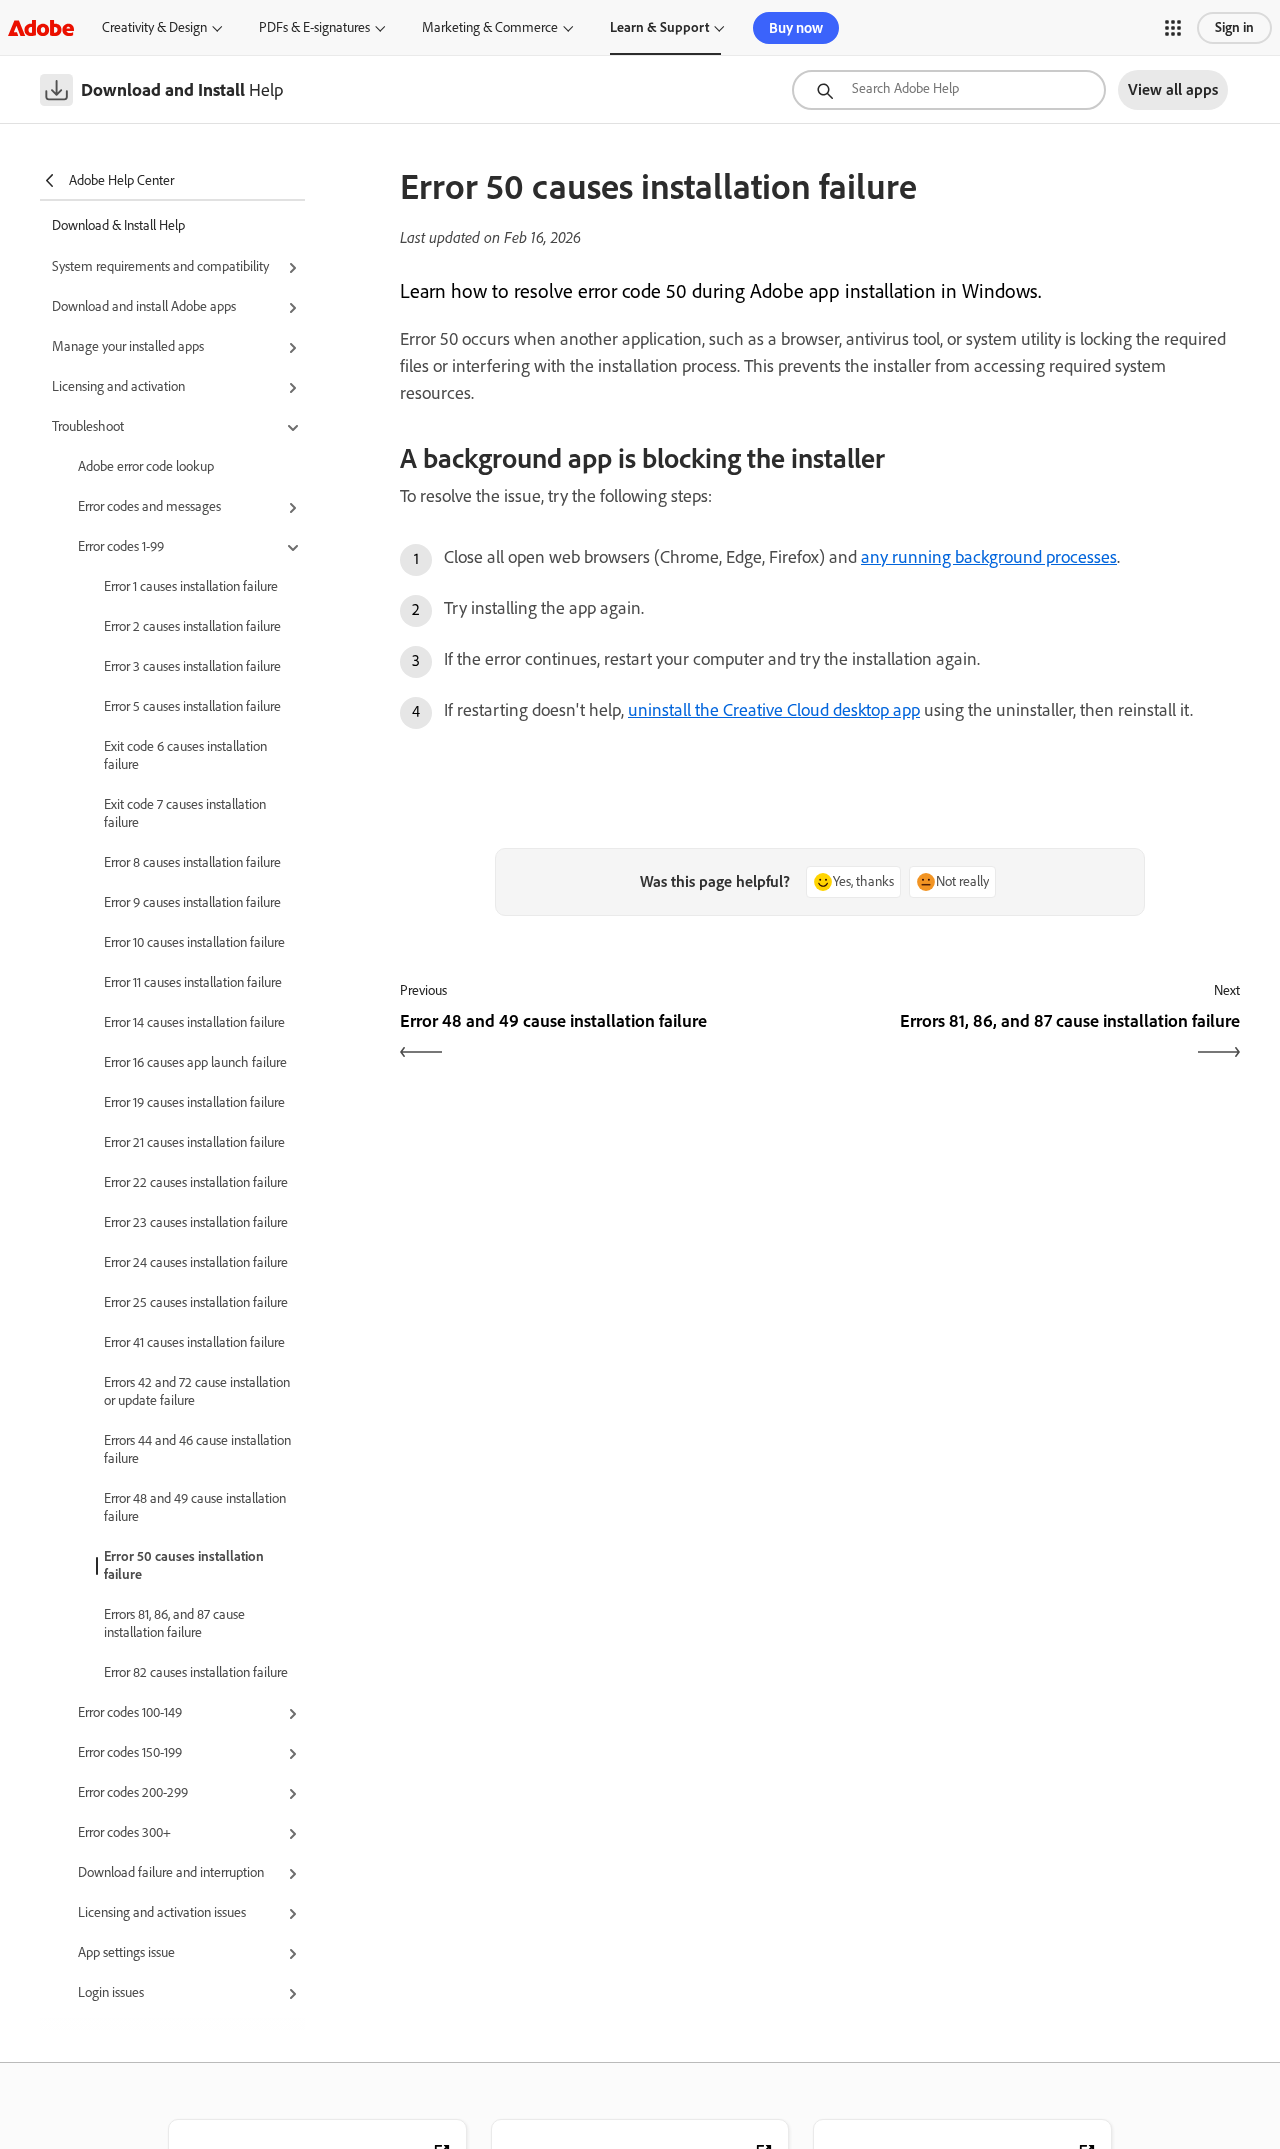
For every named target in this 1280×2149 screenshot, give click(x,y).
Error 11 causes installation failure (193, 982)
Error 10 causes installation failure (194, 942)
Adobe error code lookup (146, 466)
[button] (1173, 28)
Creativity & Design (154, 27)
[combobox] (949, 90)
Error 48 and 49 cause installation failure (195, 1507)
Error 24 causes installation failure (196, 1262)
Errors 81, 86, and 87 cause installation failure (174, 1623)
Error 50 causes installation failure (184, 1565)
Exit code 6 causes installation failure (185, 755)
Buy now (796, 28)
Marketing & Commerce (490, 27)
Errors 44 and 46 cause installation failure (197, 1449)
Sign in (1234, 27)
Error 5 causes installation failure (192, 706)
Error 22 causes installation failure (196, 1182)
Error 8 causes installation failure (192, 862)
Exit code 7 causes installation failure (185, 813)
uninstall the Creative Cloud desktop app (774, 710)
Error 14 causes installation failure (194, 1022)
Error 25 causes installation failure (196, 1302)
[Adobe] (41, 27)
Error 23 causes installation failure (196, 1222)
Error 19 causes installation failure (194, 1102)
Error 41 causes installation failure (194, 1342)
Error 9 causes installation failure (192, 902)
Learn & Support (659, 27)
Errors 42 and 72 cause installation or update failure (197, 1391)
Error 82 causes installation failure (196, 1672)
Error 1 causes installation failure (191, 586)
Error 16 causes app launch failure (195, 1062)
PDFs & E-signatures (314, 27)
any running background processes (989, 557)
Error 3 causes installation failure (192, 666)
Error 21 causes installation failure (194, 1142)
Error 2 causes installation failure (192, 626)
